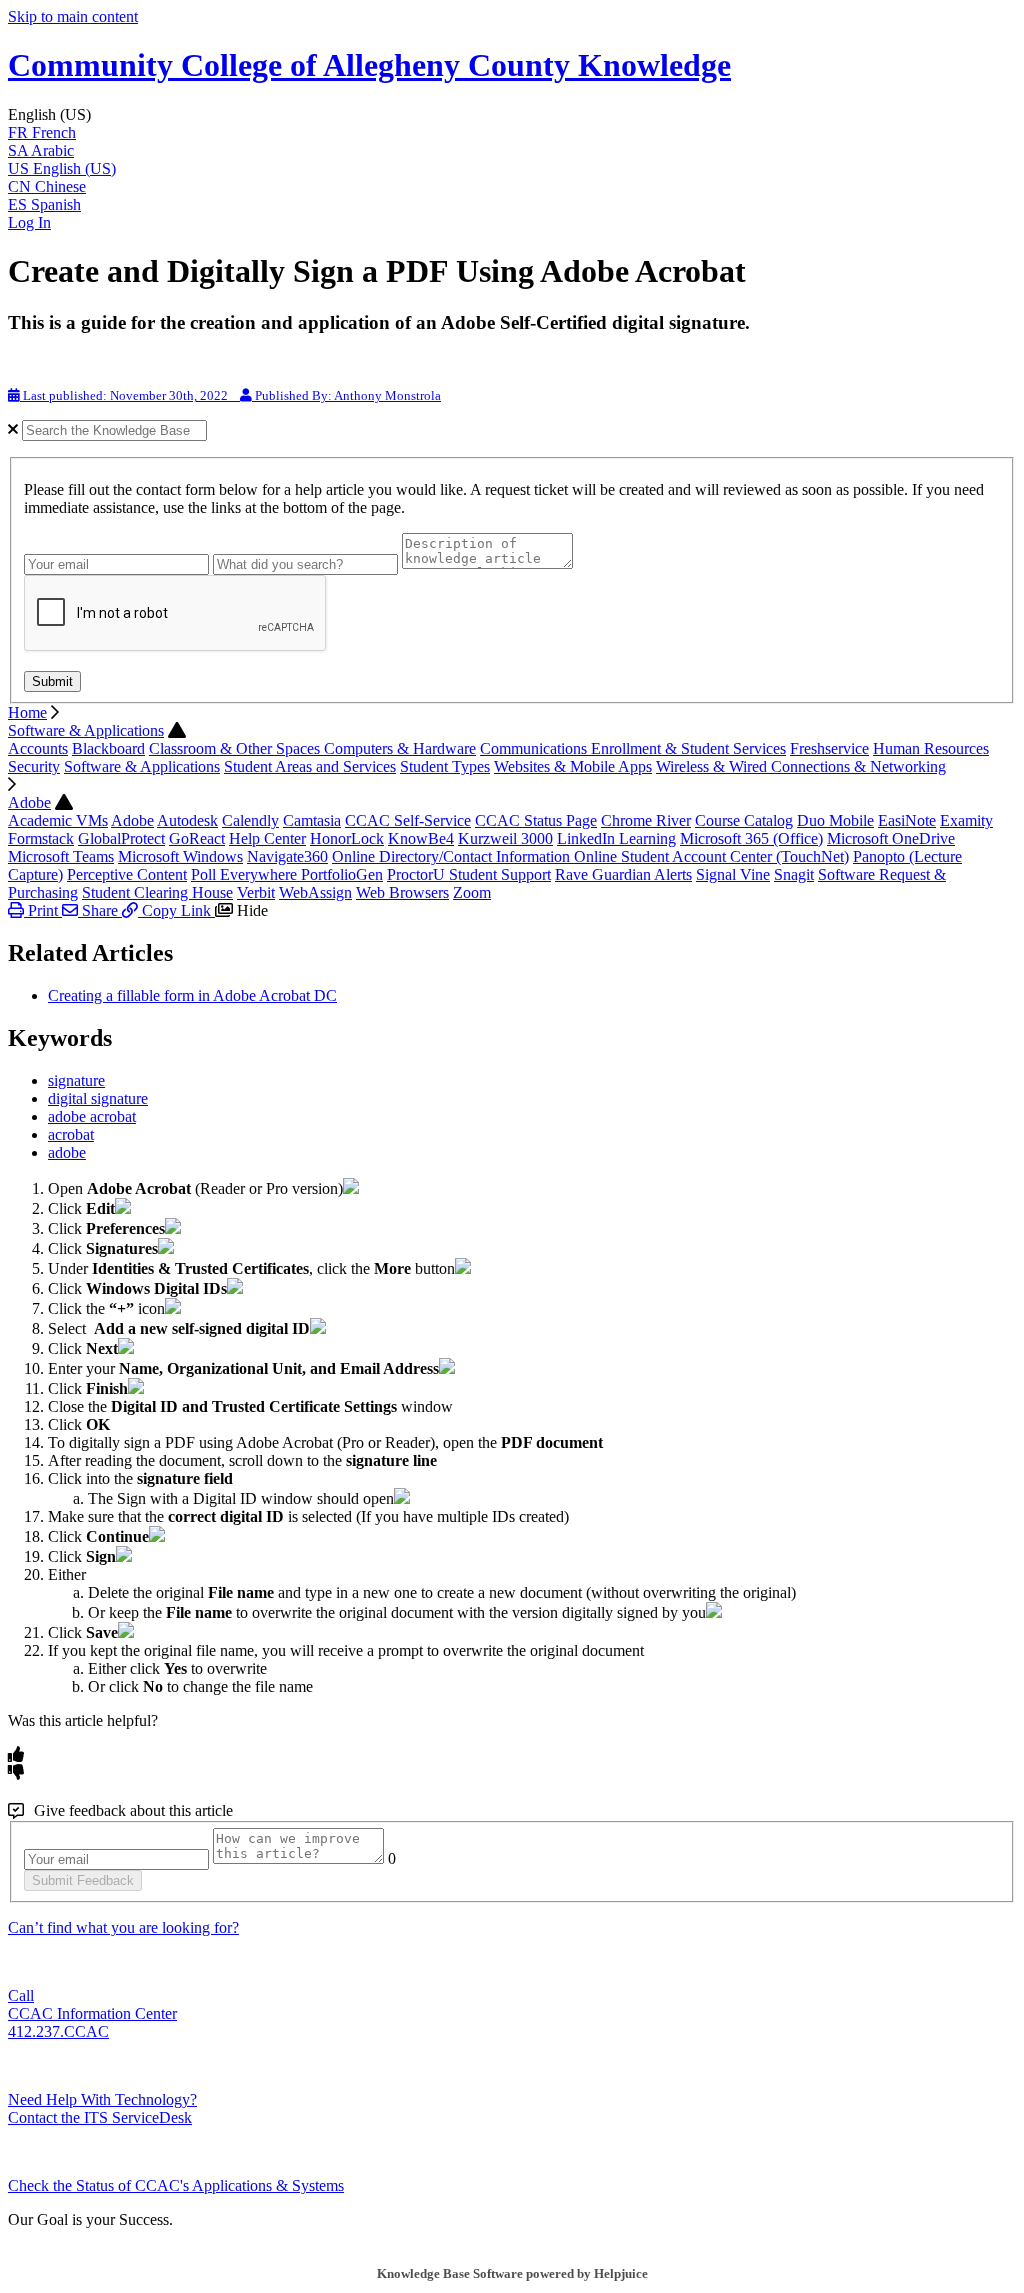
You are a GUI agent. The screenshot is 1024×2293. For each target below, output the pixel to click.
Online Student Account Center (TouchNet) (711, 856)
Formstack (41, 838)
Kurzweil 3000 (505, 838)
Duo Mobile (835, 820)
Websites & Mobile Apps (573, 766)
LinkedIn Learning (616, 838)
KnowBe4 (421, 838)
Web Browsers (402, 892)
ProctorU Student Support (469, 874)
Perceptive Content (127, 874)
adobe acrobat (92, 1116)
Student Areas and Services (310, 766)
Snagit (794, 874)
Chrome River (646, 820)
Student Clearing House (157, 892)
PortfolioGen (342, 874)
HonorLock (347, 838)
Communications (535, 748)
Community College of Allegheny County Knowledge (369, 65)
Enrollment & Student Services (688, 748)
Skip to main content (73, 16)
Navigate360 (287, 856)
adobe (67, 1152)
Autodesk (187, 820)
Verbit (256, 892)
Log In (29, 222)
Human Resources (931, 748)
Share (100, 910)
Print (43, 910)
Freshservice (829, 748)
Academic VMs (58, 820)
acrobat (71, 1134)
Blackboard (108, 748)
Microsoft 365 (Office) (751, 838)
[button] (512, 115)
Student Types (445, 766)
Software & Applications (86, 730)
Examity (966, 820)
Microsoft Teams (61, 856)
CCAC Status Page (536, 820)
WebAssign (315, 892)
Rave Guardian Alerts (623, 874)
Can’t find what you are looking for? (123, 1927)
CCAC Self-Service (408, 820)
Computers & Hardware (400, 748)
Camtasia (312, 820)
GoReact (197, 838)
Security (34, 766)
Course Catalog (744, 820)
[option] (512, 133)
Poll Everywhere (246, 874)
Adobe (29, 802)
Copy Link (176, 910)
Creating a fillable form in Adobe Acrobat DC (192, 995)
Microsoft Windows (180, 856)
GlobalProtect (121, 838)
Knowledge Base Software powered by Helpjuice (512, 2273)
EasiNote (907, 820)
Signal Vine (733, 874)
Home (27, 712)
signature (76, 1080)
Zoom (472, 892)
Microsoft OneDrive (891, 838)
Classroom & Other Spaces (236, 748)
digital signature (98, 1098)
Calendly (250, 820)
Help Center (267, 838)
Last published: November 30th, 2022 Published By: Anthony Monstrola (230, 395)
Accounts (38, 748)
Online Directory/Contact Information (453, 856)
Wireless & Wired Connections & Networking (801, 766)
